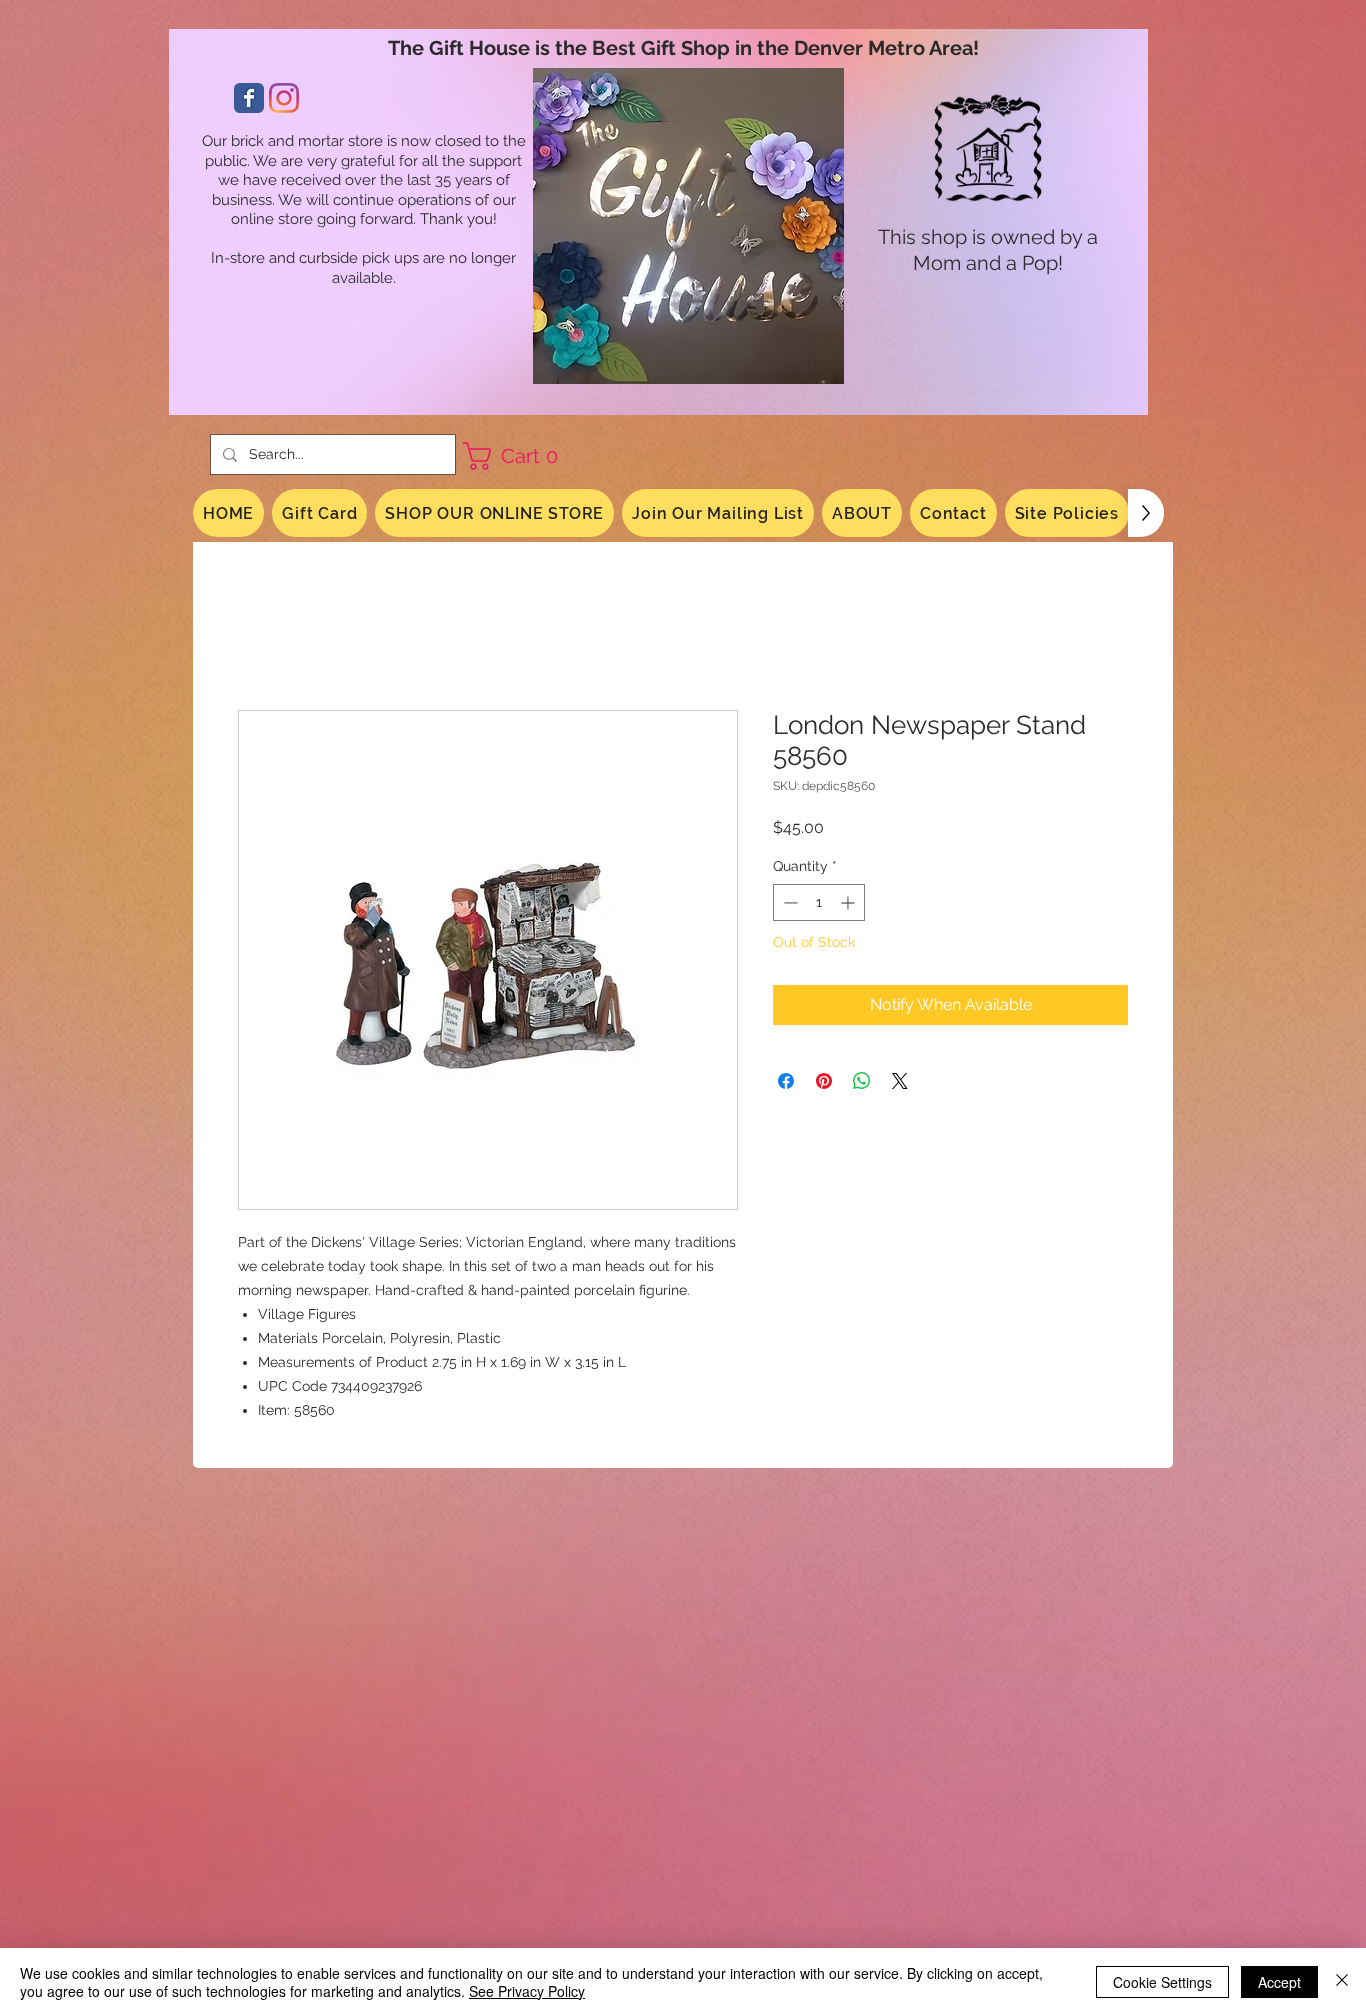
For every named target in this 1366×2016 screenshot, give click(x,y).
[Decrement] (788, 902)
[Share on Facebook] (786, 1081)
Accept (1279, 1982)
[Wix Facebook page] (249, 98)
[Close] (1342, 1982)
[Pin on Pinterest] (824, 1081)
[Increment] (849, 902)
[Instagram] (284, 98)
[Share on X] (900, 1081)
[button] (518, 456)
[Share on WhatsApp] (862, 1081)
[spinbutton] (819, 902)
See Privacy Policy (527, 1991)
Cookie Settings (1162, 1982)
